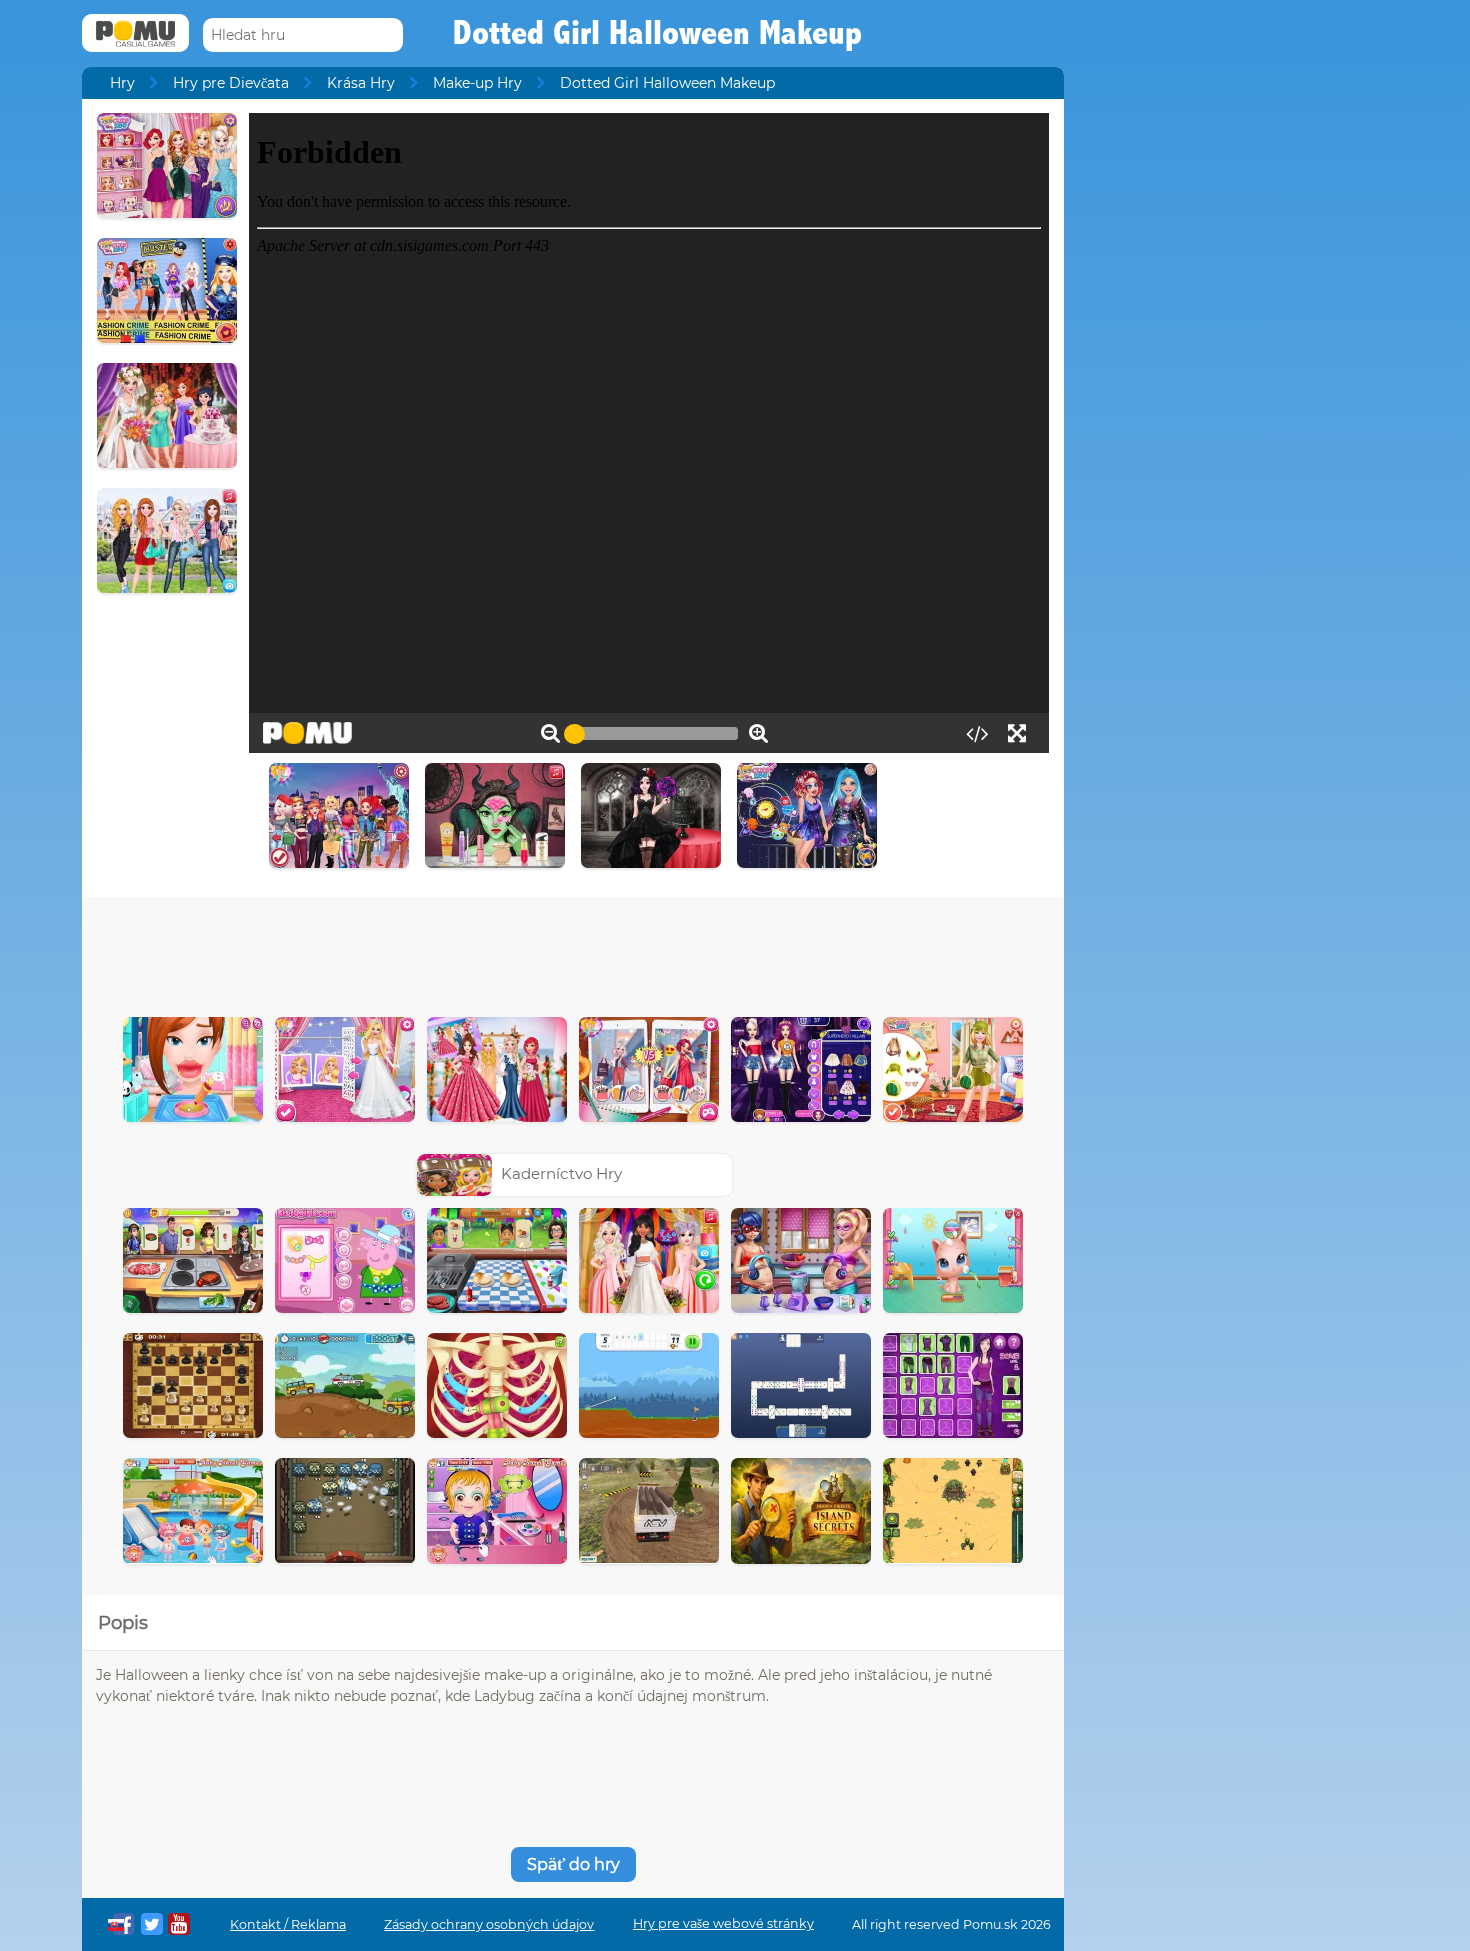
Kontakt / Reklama (288, 1924)
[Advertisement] (573, 952)
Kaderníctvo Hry (561, 1173)
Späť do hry (573, 1864)
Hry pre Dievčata (231, 83)
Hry (122, 83)
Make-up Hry (477, 83)
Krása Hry (361, 83)
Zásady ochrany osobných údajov (489, 1924)
